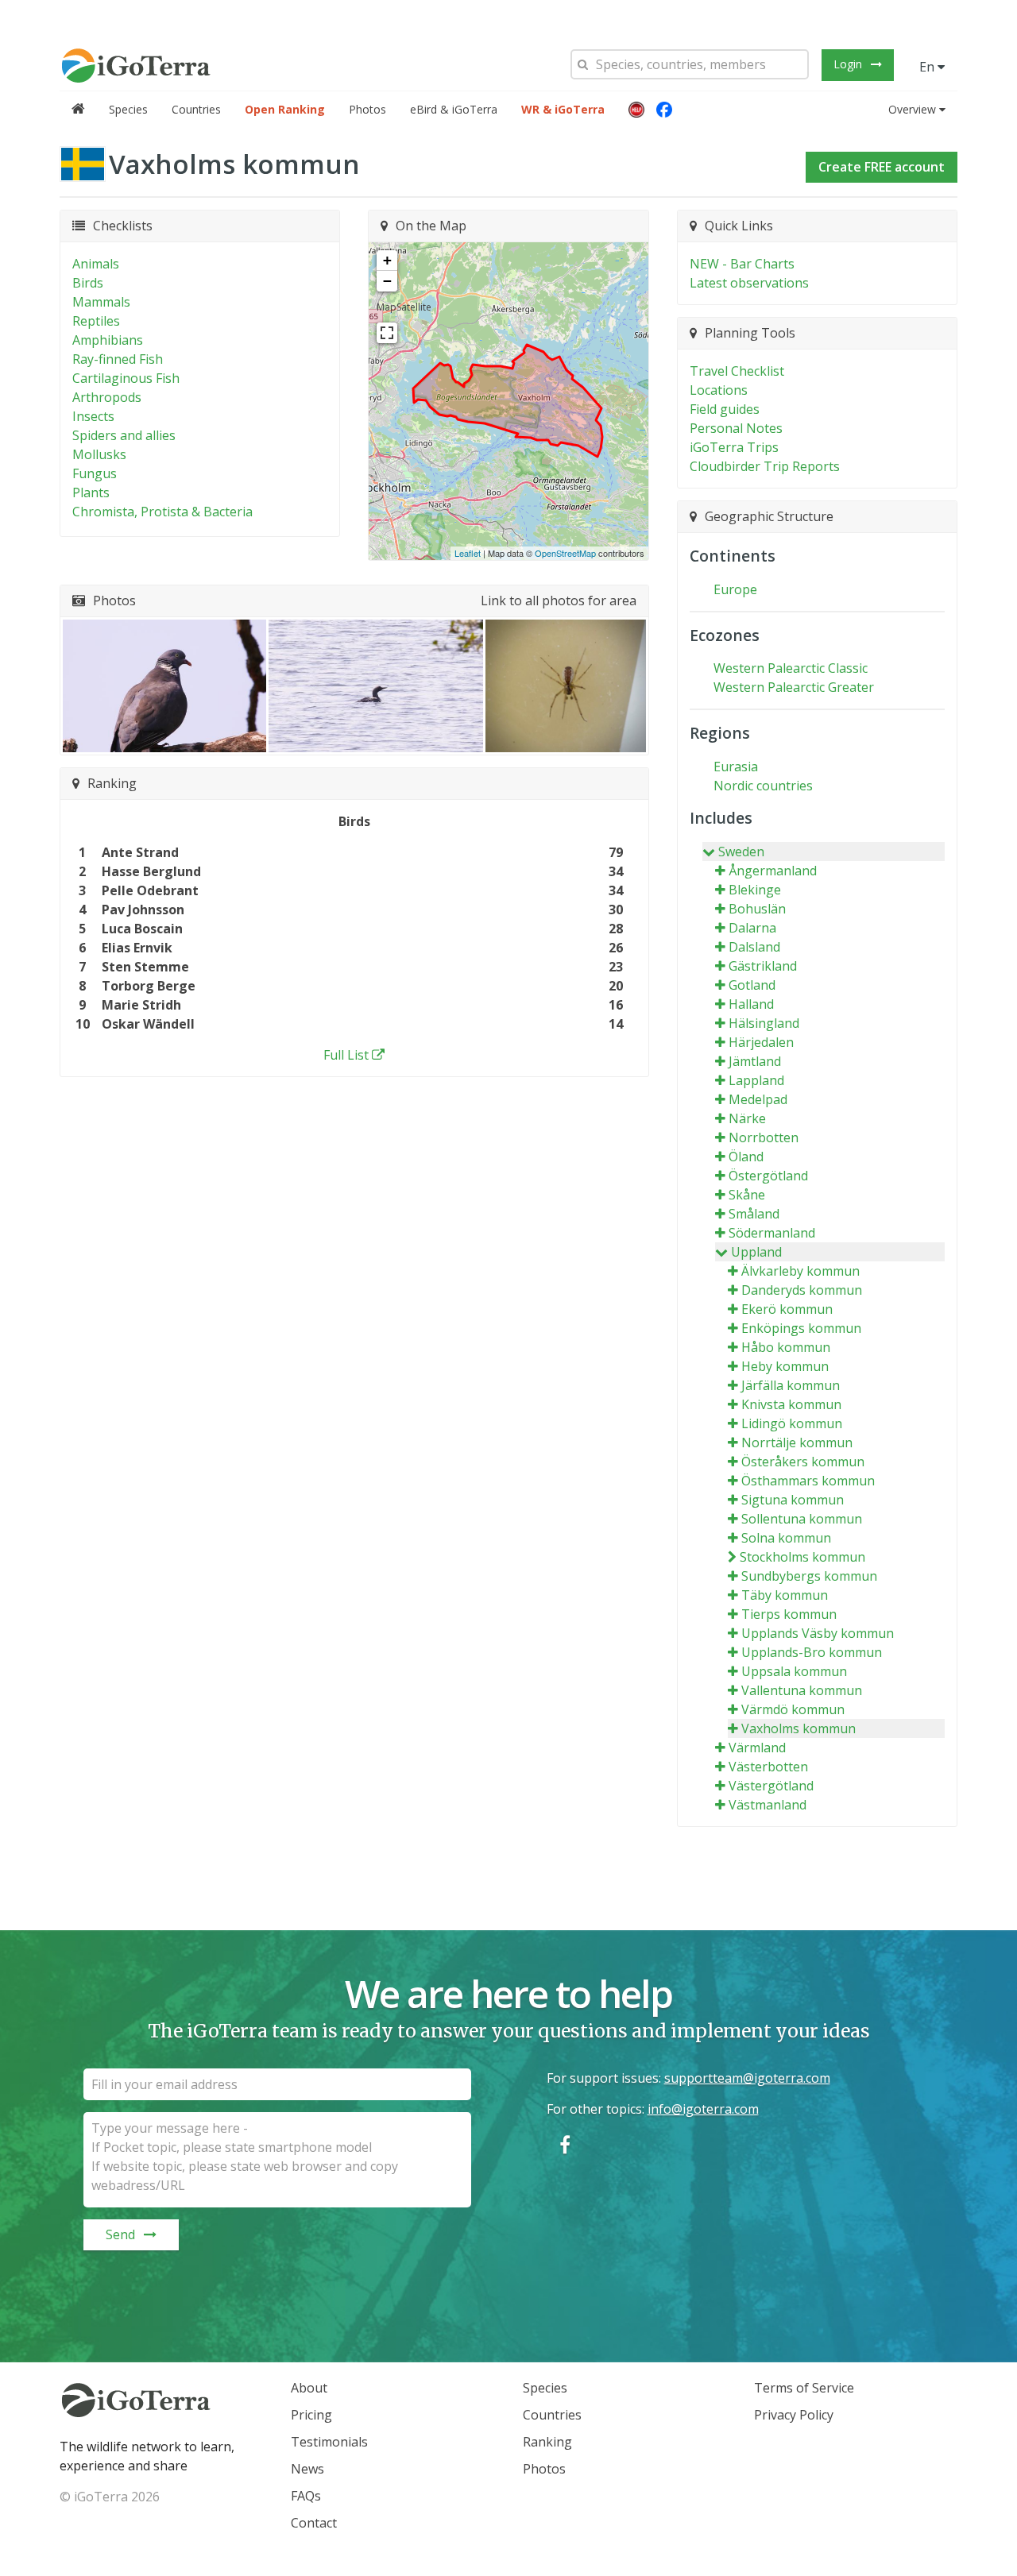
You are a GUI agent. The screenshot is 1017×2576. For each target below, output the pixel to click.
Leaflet (468, 553)
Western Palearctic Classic (791, 668)
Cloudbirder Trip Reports (765, 466)
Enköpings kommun (801, 1328)
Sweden (741, 852)
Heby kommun (785, 1366)
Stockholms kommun (802, 1557)
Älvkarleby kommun (800, 1271)
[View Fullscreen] (387, 333)
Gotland (752, 985)
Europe (735, 589)
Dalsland (754, 947)
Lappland (756, 1080)
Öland (746, 1157)
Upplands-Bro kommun (812, 1652)
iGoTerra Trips (734, 447)
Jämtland (755, 1061)
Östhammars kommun (808, 1481)
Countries (196, 109)
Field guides (725, 409)
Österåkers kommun (803, 1462)
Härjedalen (761, 1042)
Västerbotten (768, 1767)
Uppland (756, 1252)
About (309, 2388)
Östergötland (768, 1176)
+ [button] (387, 260)
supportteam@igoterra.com (747, 2078)
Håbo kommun (786, 1347)
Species (128, 109)
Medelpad (758, 1099)
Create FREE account (882, 167)
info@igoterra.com (703, 2109)
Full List (346, 1055)
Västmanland (768, 1805)
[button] (636, 110)
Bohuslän (757, 909)
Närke (747, 1118)
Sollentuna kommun (802, 1519)
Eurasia (736, 767)
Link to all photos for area (559, 601)
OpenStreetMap (565, 553)
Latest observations (749, 283)
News (307, 2469)
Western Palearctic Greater (794, 687)
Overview (912, 109)
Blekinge (755, 890)
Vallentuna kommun (802, 1690)
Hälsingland (764, 1023)
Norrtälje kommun (797, 1442)
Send (120, 2234)
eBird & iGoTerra (454, 109)
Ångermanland (773, 871)
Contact (314, 2523)
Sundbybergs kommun (809, 1576)
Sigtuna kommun (793, 1500)
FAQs (306, 2496)
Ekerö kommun (787, 1309)
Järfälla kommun (791, 1385)
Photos (367, 109)
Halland (751, 1004)
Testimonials (329, 2442)
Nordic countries (763, 786)
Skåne (747, 1195)
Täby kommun (785, 1595)
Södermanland (772, 1233)
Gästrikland (763, 966)
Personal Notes (736, 428)
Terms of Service (804, 2388)
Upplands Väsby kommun (818, 1633)
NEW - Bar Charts (742, 264)
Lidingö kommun (792, 1423)
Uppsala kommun (794, 1671)
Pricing (311, 2415)
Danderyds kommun (802, 1290)
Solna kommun (786, 1538)
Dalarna (752, 928)
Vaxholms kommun (799, 1728)
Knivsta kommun (791, 1404)
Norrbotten (764, 1137)
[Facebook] (664, 110)
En (928, 67)
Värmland (757, 1748)
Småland (754, 1214)
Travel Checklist (737, 371)
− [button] (387, 281)
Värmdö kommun (793, 1709)
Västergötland (771, 1786)
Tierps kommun (789, 1614)
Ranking (547, 2442)
